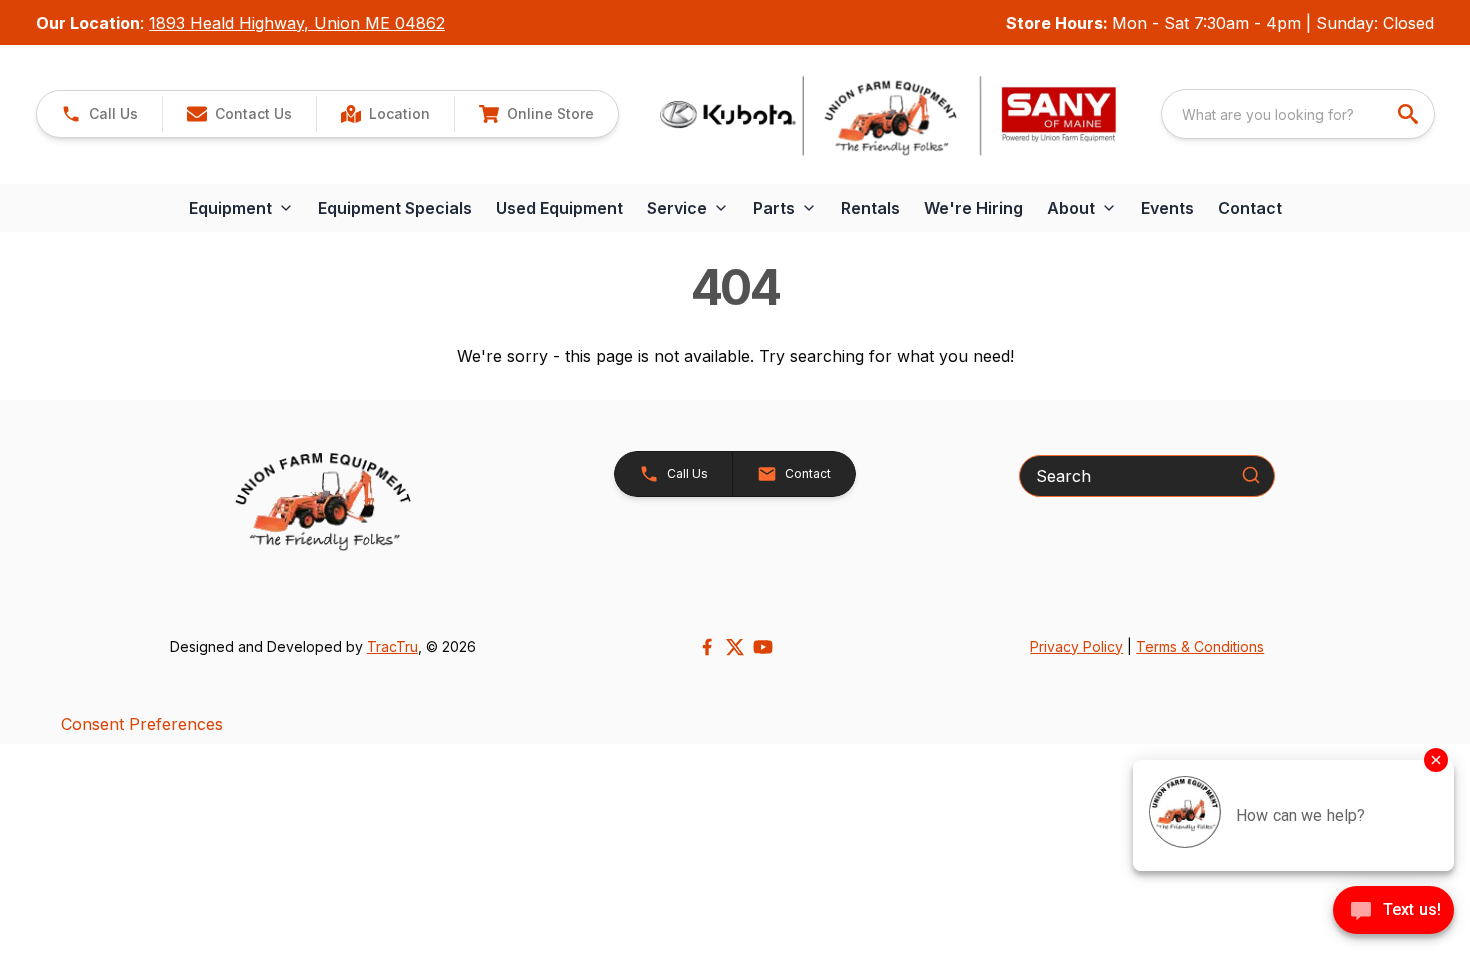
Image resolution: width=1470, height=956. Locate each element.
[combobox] (1298, 114)
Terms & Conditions (1200, 646)
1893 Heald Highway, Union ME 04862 (297, 23)
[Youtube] (763, 647)
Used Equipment (559, 208)
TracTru (392, 646)
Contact (1250, 208)
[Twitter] (735, 647)
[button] (99, 114)
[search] (1410, 114)
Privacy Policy (1076, 646)
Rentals (870, 208)
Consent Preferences (142, 724)
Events (1167, 208)
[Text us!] (1393, 912)
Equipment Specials (395, 208)
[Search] (1251, 475)
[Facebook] (707, 647)
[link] (385, 114)
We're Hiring (973, 208)
